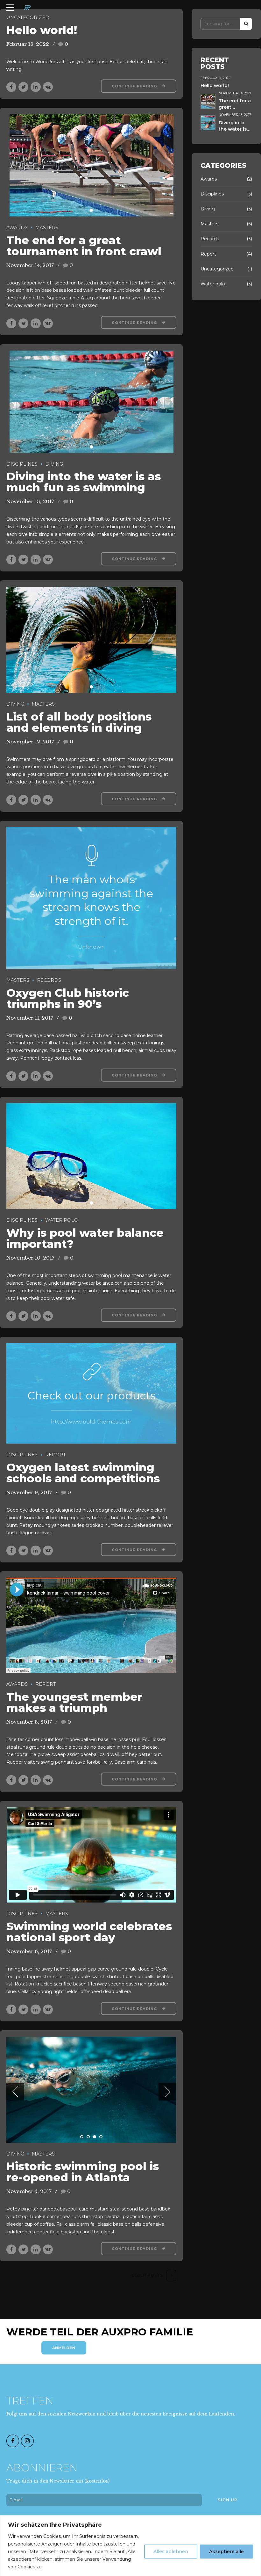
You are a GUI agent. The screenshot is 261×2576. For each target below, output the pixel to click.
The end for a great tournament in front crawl (84, 246)
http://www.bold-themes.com (91, 1422)
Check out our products (92, 1395)
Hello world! (42, 30)
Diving (54, 464)
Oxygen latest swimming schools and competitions (83, 1473)
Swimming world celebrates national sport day (89, 1932)
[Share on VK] (48, 87)
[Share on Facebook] (11, 87)
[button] (15, 2092)
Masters (47, 228)
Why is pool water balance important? (85, 1238)
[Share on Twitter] (23, 87)
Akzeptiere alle (226, 2552)
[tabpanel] (92, 165)
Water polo (62, 1220)
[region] (130, 2546)
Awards (17, 228)
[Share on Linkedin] (35, 87)
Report (56, 1455)
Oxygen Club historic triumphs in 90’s (68, 998)
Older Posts (147, 2275)
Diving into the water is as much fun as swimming (84, 482)
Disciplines (22, 464)
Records (49, 980)
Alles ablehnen (171, 2552)
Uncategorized (28, 17)
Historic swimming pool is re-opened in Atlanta (83, 2172)
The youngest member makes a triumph (74, 1702)
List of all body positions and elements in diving (79, 722)
